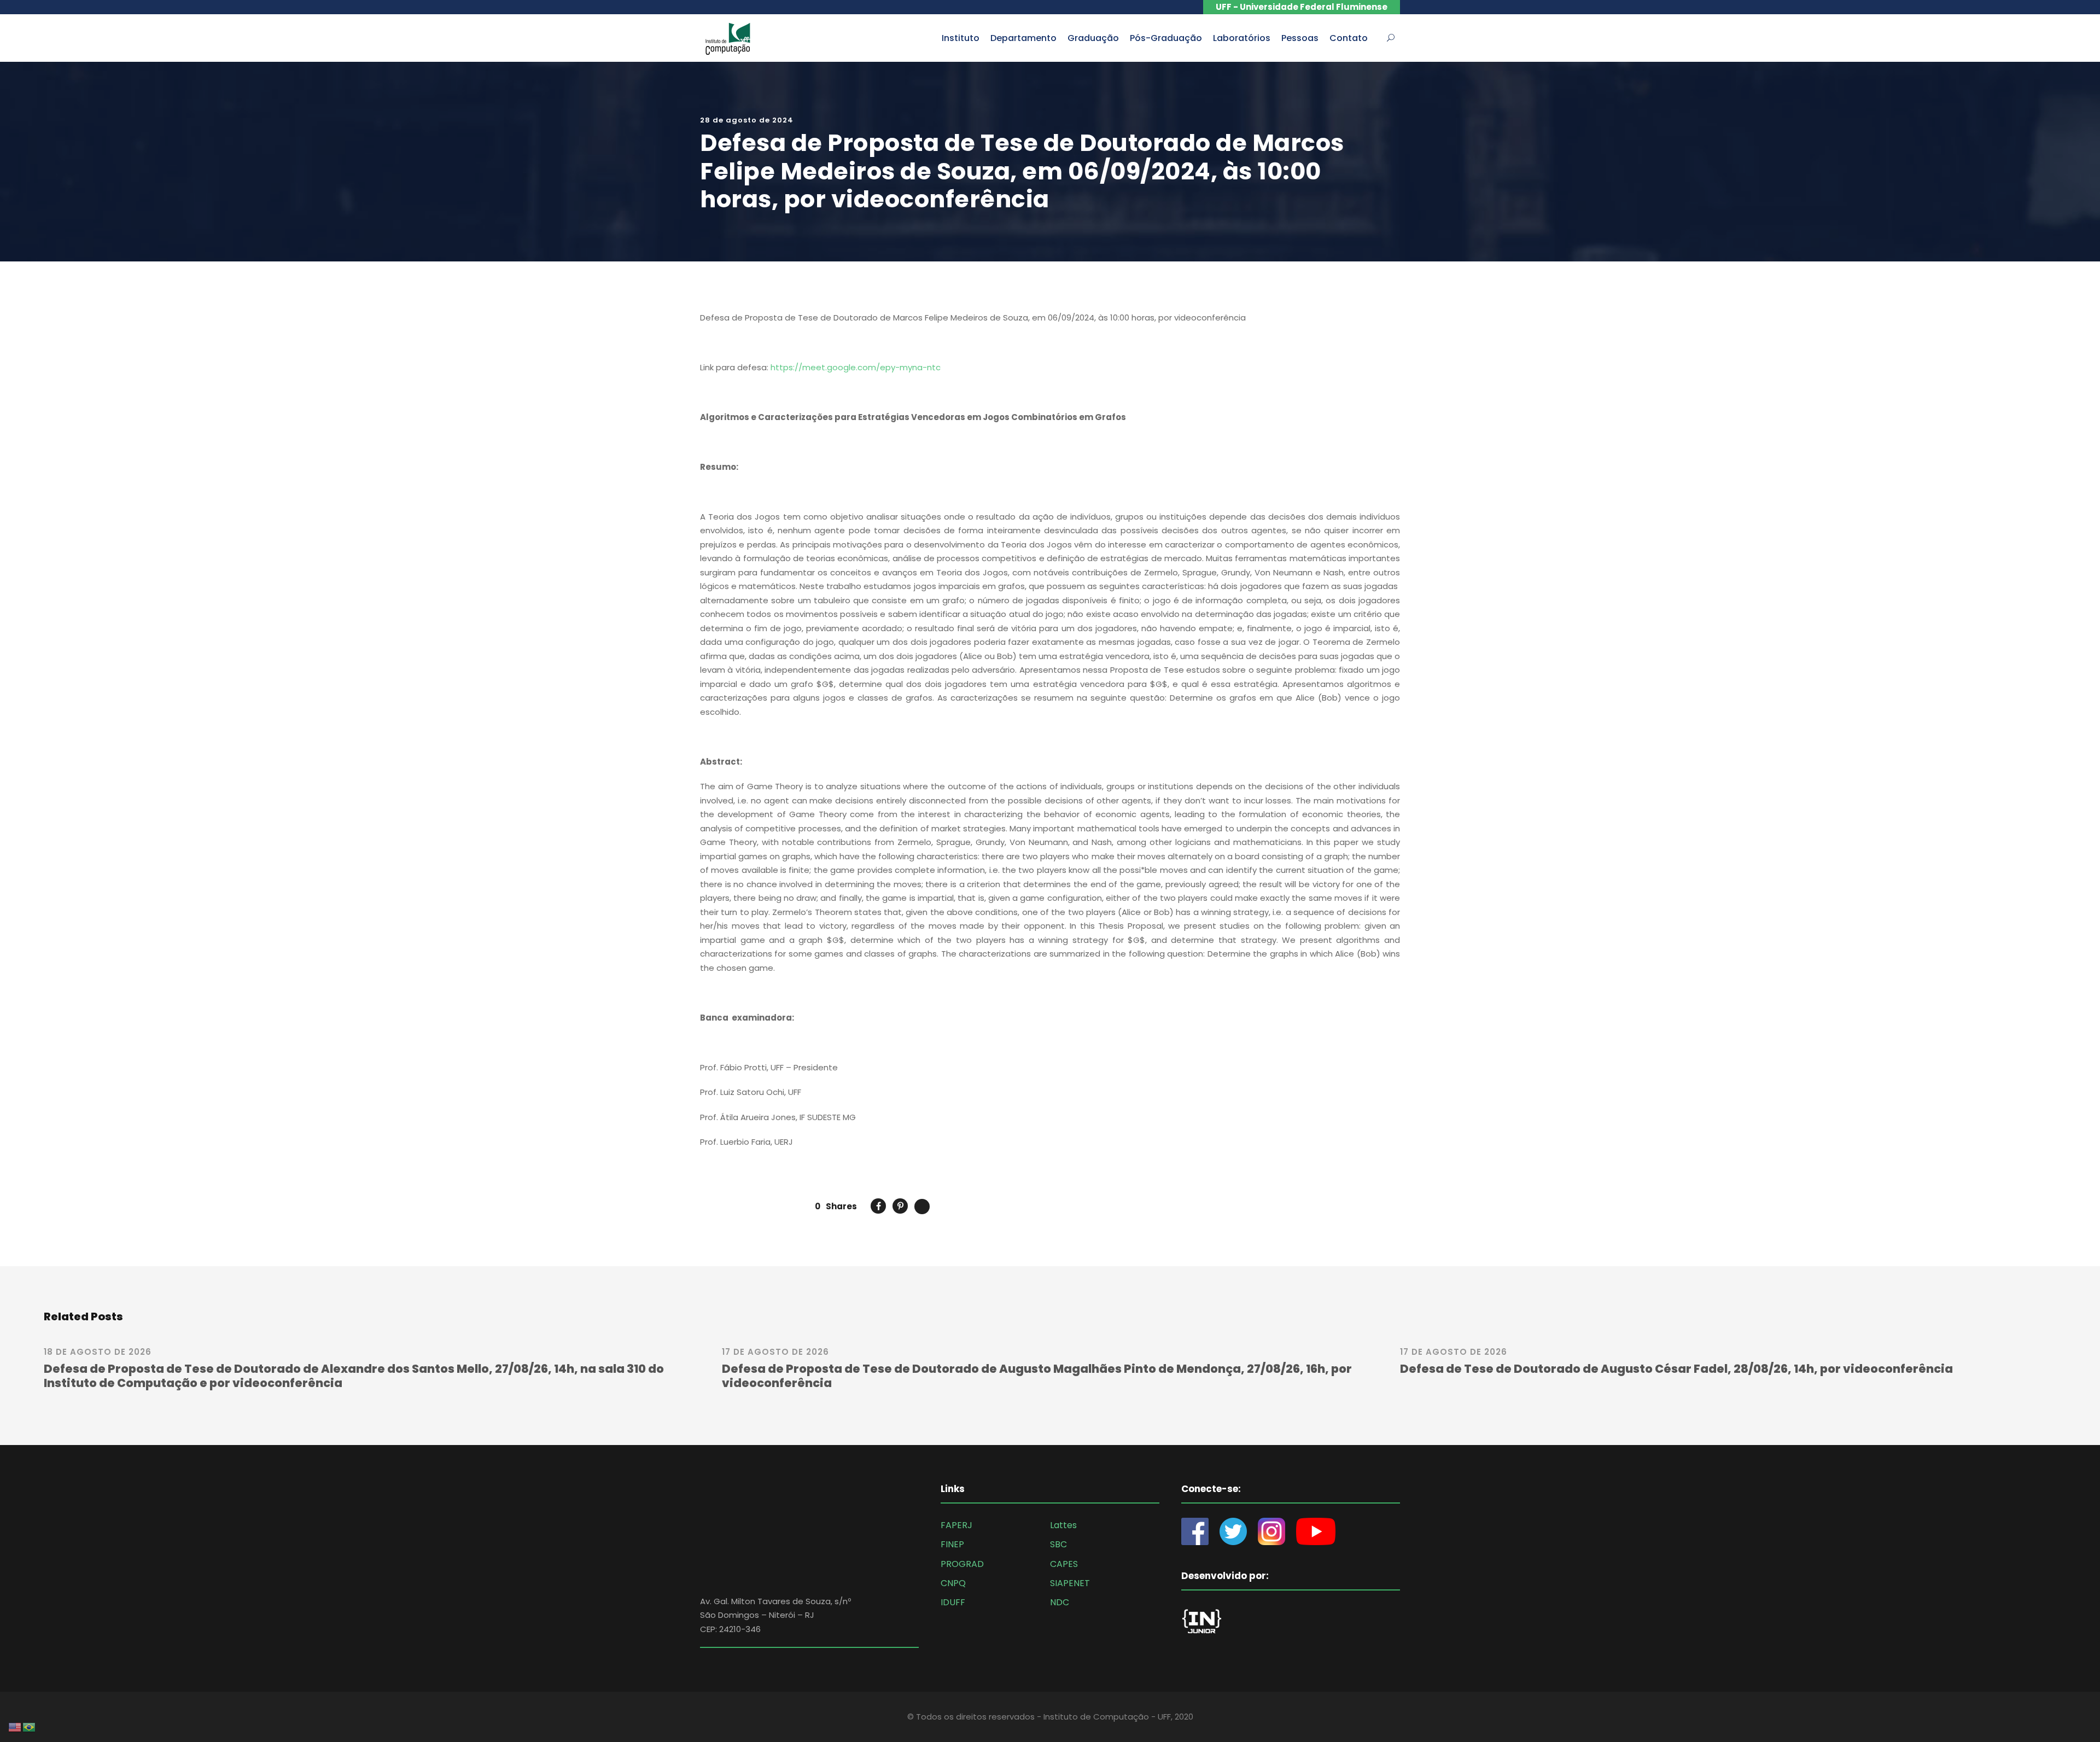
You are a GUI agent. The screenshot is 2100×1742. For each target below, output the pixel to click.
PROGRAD (962, 1564)
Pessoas (1300, 38)
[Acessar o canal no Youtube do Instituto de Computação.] (1316, 1531)
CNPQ (953, 1583)
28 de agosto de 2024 (747, 120)
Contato (1349, 38)
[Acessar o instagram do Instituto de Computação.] (1271, 1531)
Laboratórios (1242, 38)
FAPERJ (956, 1525)
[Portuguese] (30, 1726)
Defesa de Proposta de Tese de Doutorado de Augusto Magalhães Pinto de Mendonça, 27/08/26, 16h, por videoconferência (1037, 1376)
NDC (1060, 1602)
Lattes (1063, 1525)
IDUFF (953, 1602)
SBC (1058, 1544)
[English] (15, 1726)
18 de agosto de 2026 (98, 1352)
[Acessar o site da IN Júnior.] (1207, 1624)
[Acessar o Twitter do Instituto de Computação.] (1233, 1531)
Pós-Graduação (1166, 38)
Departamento (1023, 38)
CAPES (1064, 1564)
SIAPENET (1070, 1583)
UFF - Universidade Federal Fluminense (1302, 7)
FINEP (952, 1544)
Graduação (1093, 38)
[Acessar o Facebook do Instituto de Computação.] (1200, 1531)
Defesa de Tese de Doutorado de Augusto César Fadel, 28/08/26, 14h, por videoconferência (1676, 1369)
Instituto (961, 38)
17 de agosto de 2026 (775, 1352)
